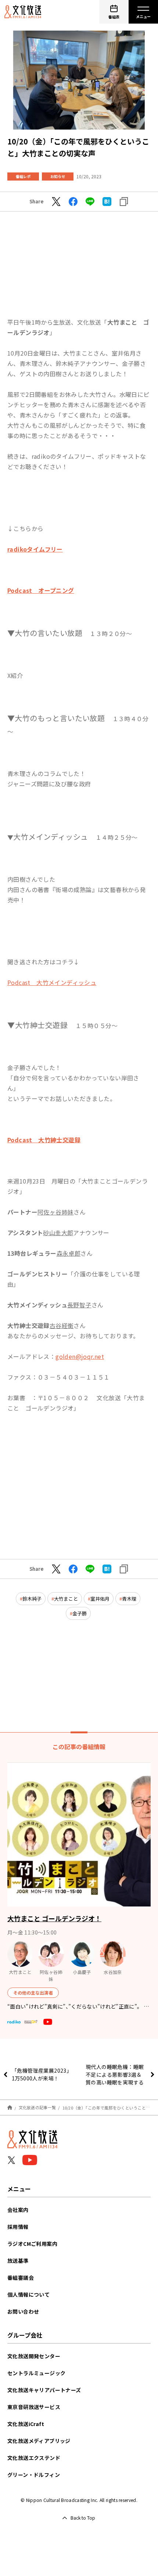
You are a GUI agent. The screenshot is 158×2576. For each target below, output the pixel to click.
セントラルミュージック (36, 2373)
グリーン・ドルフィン (34, 2475)
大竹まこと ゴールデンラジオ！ (54, 1918)
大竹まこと (66, 1599)
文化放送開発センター (34, 2356)
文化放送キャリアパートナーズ (44, 2390)
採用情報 (18, 2227)
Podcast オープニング (41, 590)
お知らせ (58, 176)
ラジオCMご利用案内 (32, 2244)
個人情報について (28, 2294)
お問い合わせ (23, 2311)
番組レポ (23, 176)
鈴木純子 (32, 1599)
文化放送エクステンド (34, 2458)
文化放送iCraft (26, 2424)
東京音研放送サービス (34, 2407)
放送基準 (18, 2261)
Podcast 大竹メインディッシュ (52, 982)
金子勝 (80, 1613)
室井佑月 (100, 1599)
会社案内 (18, 2210)
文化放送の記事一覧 (37, 2107)
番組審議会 (21, 2278)
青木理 (129, 1599)
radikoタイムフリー (35, 549)
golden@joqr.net (80, 1356)
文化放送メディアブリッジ (39, 2441)
